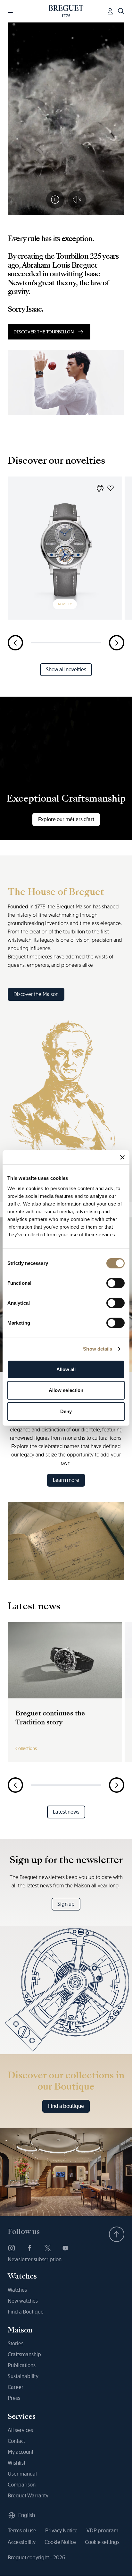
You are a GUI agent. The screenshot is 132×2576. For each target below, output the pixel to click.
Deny (66, 1411)
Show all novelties (66, 670)
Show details (98, 1349)
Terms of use (22, 2531)
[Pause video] (55, 200)
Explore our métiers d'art (66, 819)
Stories (16, 2344)
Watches (17, 2290)
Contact (16, 2441)
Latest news (66, 1812)
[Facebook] (29, 2248)
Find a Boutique (26, 2312)
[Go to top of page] (117, 2234)
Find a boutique (66, 2106)
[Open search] (121, 11)
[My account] (110, 11)
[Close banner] (122, 1157)
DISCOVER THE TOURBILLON (44, 332)
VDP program (102, 2531)
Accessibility (22, 2542)
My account (21, 2452)
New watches (23, 2301)
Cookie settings (102, 2542)
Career (16, 2387)
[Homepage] (66, 11)
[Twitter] (47, 2248)
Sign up (66, 1904)
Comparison (22, 2485)
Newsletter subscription (35, 2259)
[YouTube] (65, 2248)
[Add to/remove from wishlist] (111, 488)
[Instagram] (12, 2248)
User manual (22, 2474)
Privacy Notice (61, 2531)
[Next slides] (117, 643)
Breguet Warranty (28, 2496)
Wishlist (16, 2463)
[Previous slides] (15, 643)
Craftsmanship (24, 2354)
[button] (100, 488)
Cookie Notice (60, 2542)
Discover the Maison (36, 994)
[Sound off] (77, 200)
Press (14, 2398)
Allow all (66, 1369)
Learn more (66, 1480)
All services (20, 2430)
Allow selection (66, 1390)
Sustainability (23, 2376)
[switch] (116, 1283)
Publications (22, 2365)
